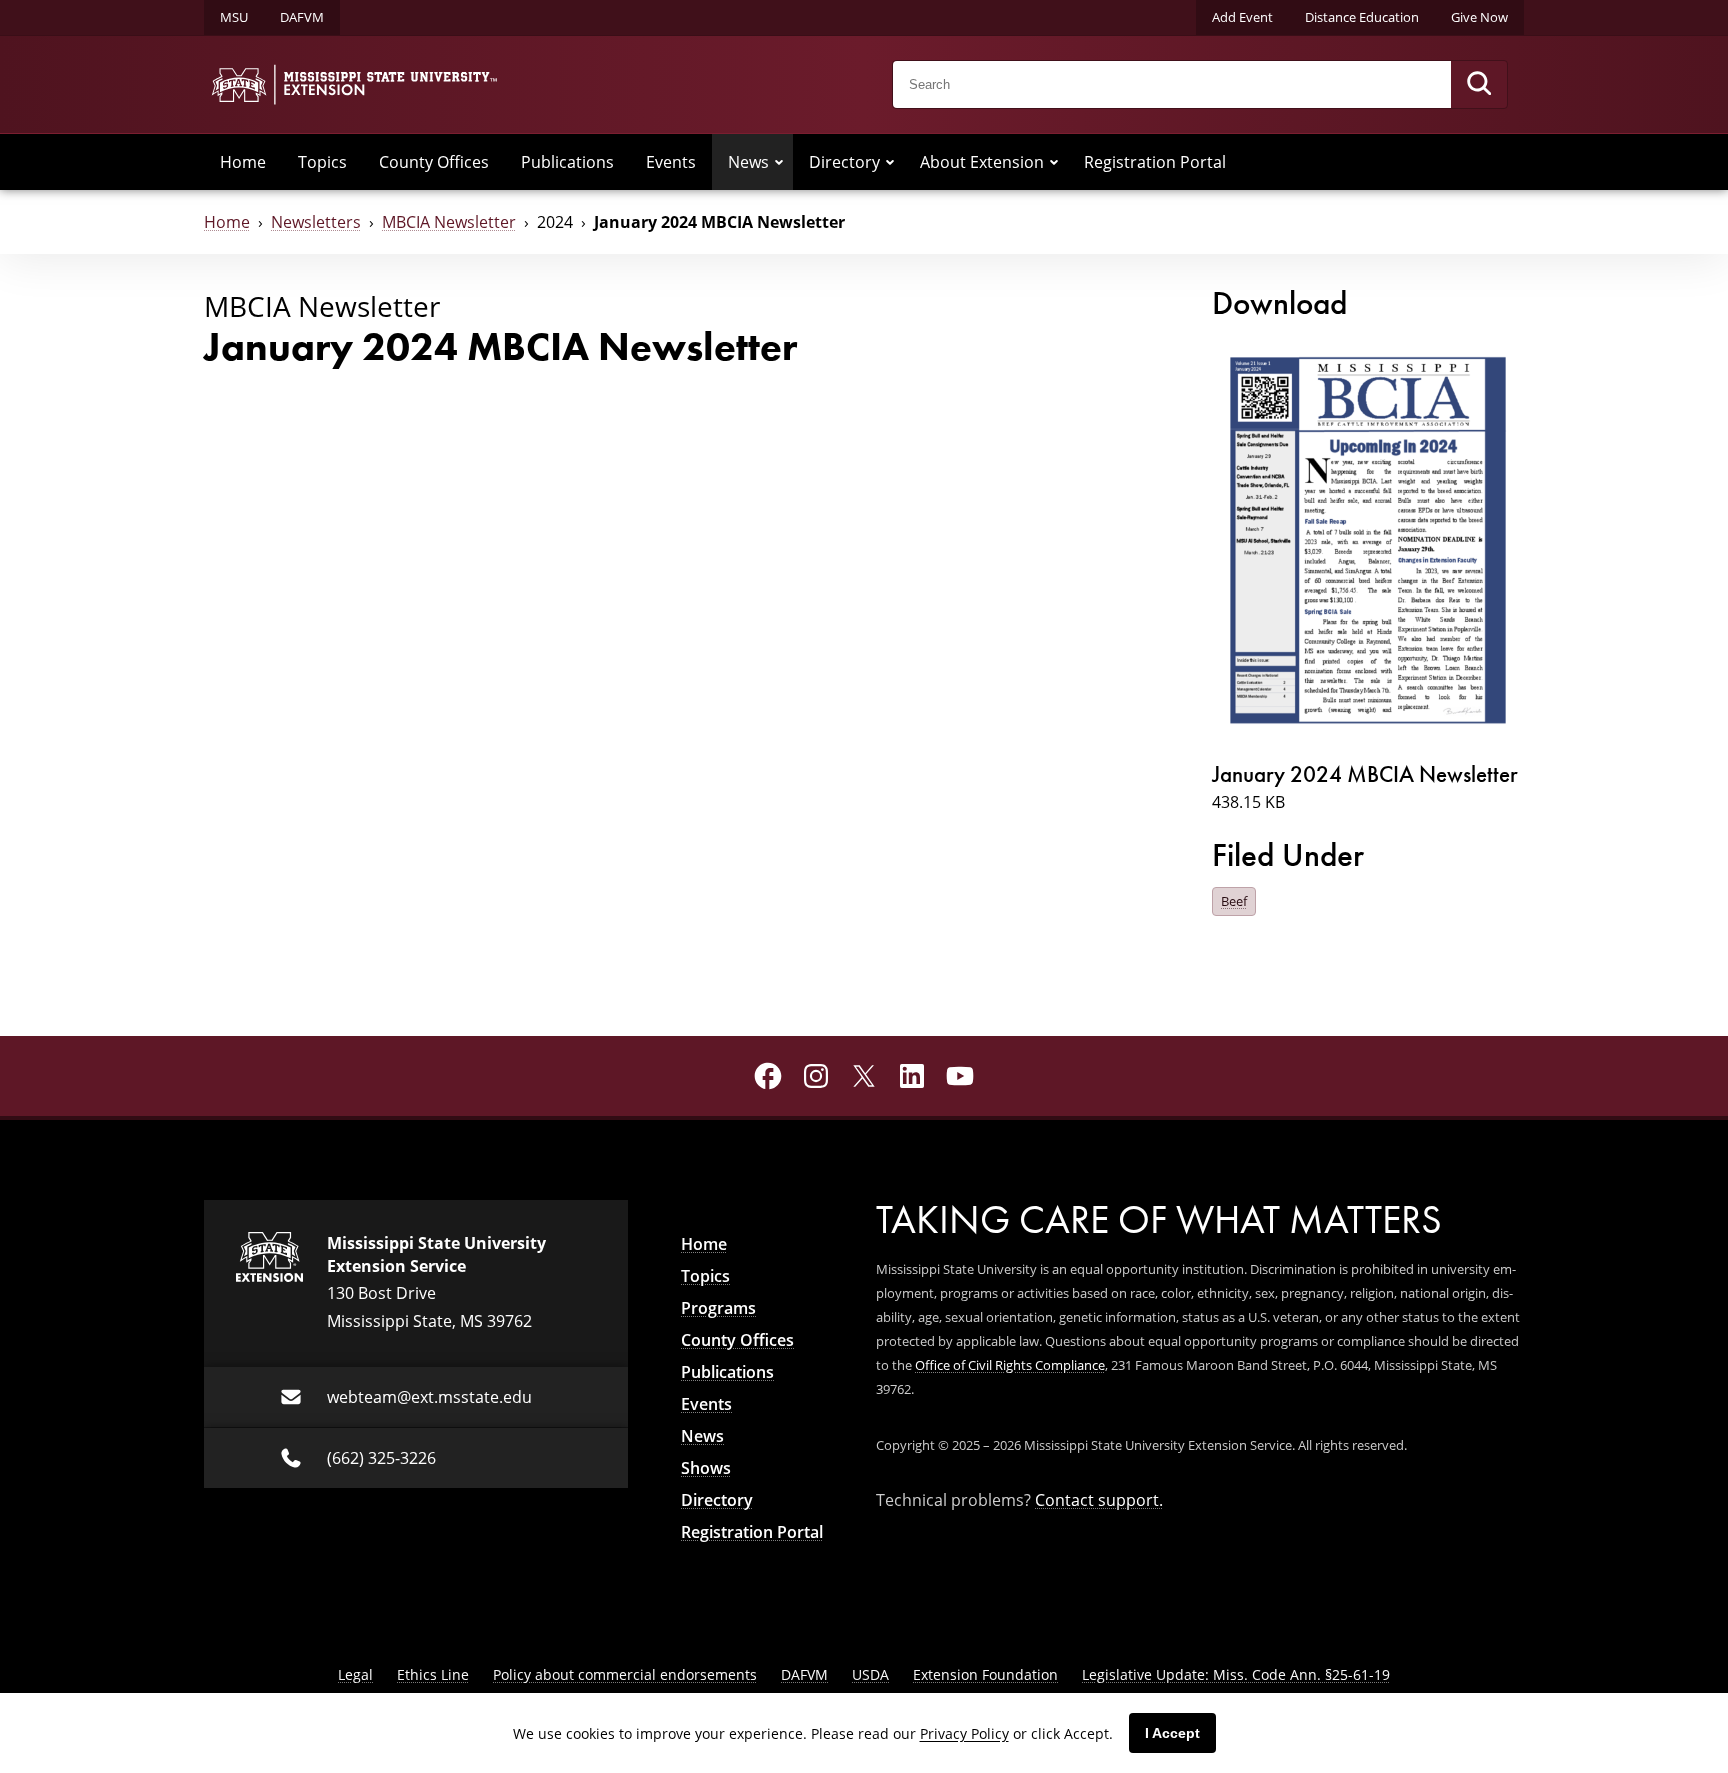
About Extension (982, 162)
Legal (355, 1674)
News (748, 162)
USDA (870, 1674)
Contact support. (1099, 1500)
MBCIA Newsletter (449, 222)
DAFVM (302, 17)
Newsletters (316, 222)
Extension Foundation (985, 1674)
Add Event (1242, 17)
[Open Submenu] (779, 162)
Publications (567, 162)
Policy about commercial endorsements (625, 1674)
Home (243, 162)
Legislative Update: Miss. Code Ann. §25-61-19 (1236, 1674)
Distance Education (1362, 17)
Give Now (1479, 17)
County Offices (434, 162)
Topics (322, 162)
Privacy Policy (964, 1733)
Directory (844, 162)
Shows (706, 1468)
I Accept (1172, 1733)
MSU (234, 17)
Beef (1234, 901)
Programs (718, 1308)
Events (671, 162)
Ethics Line (433, 1674)
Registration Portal (1155, 162)
